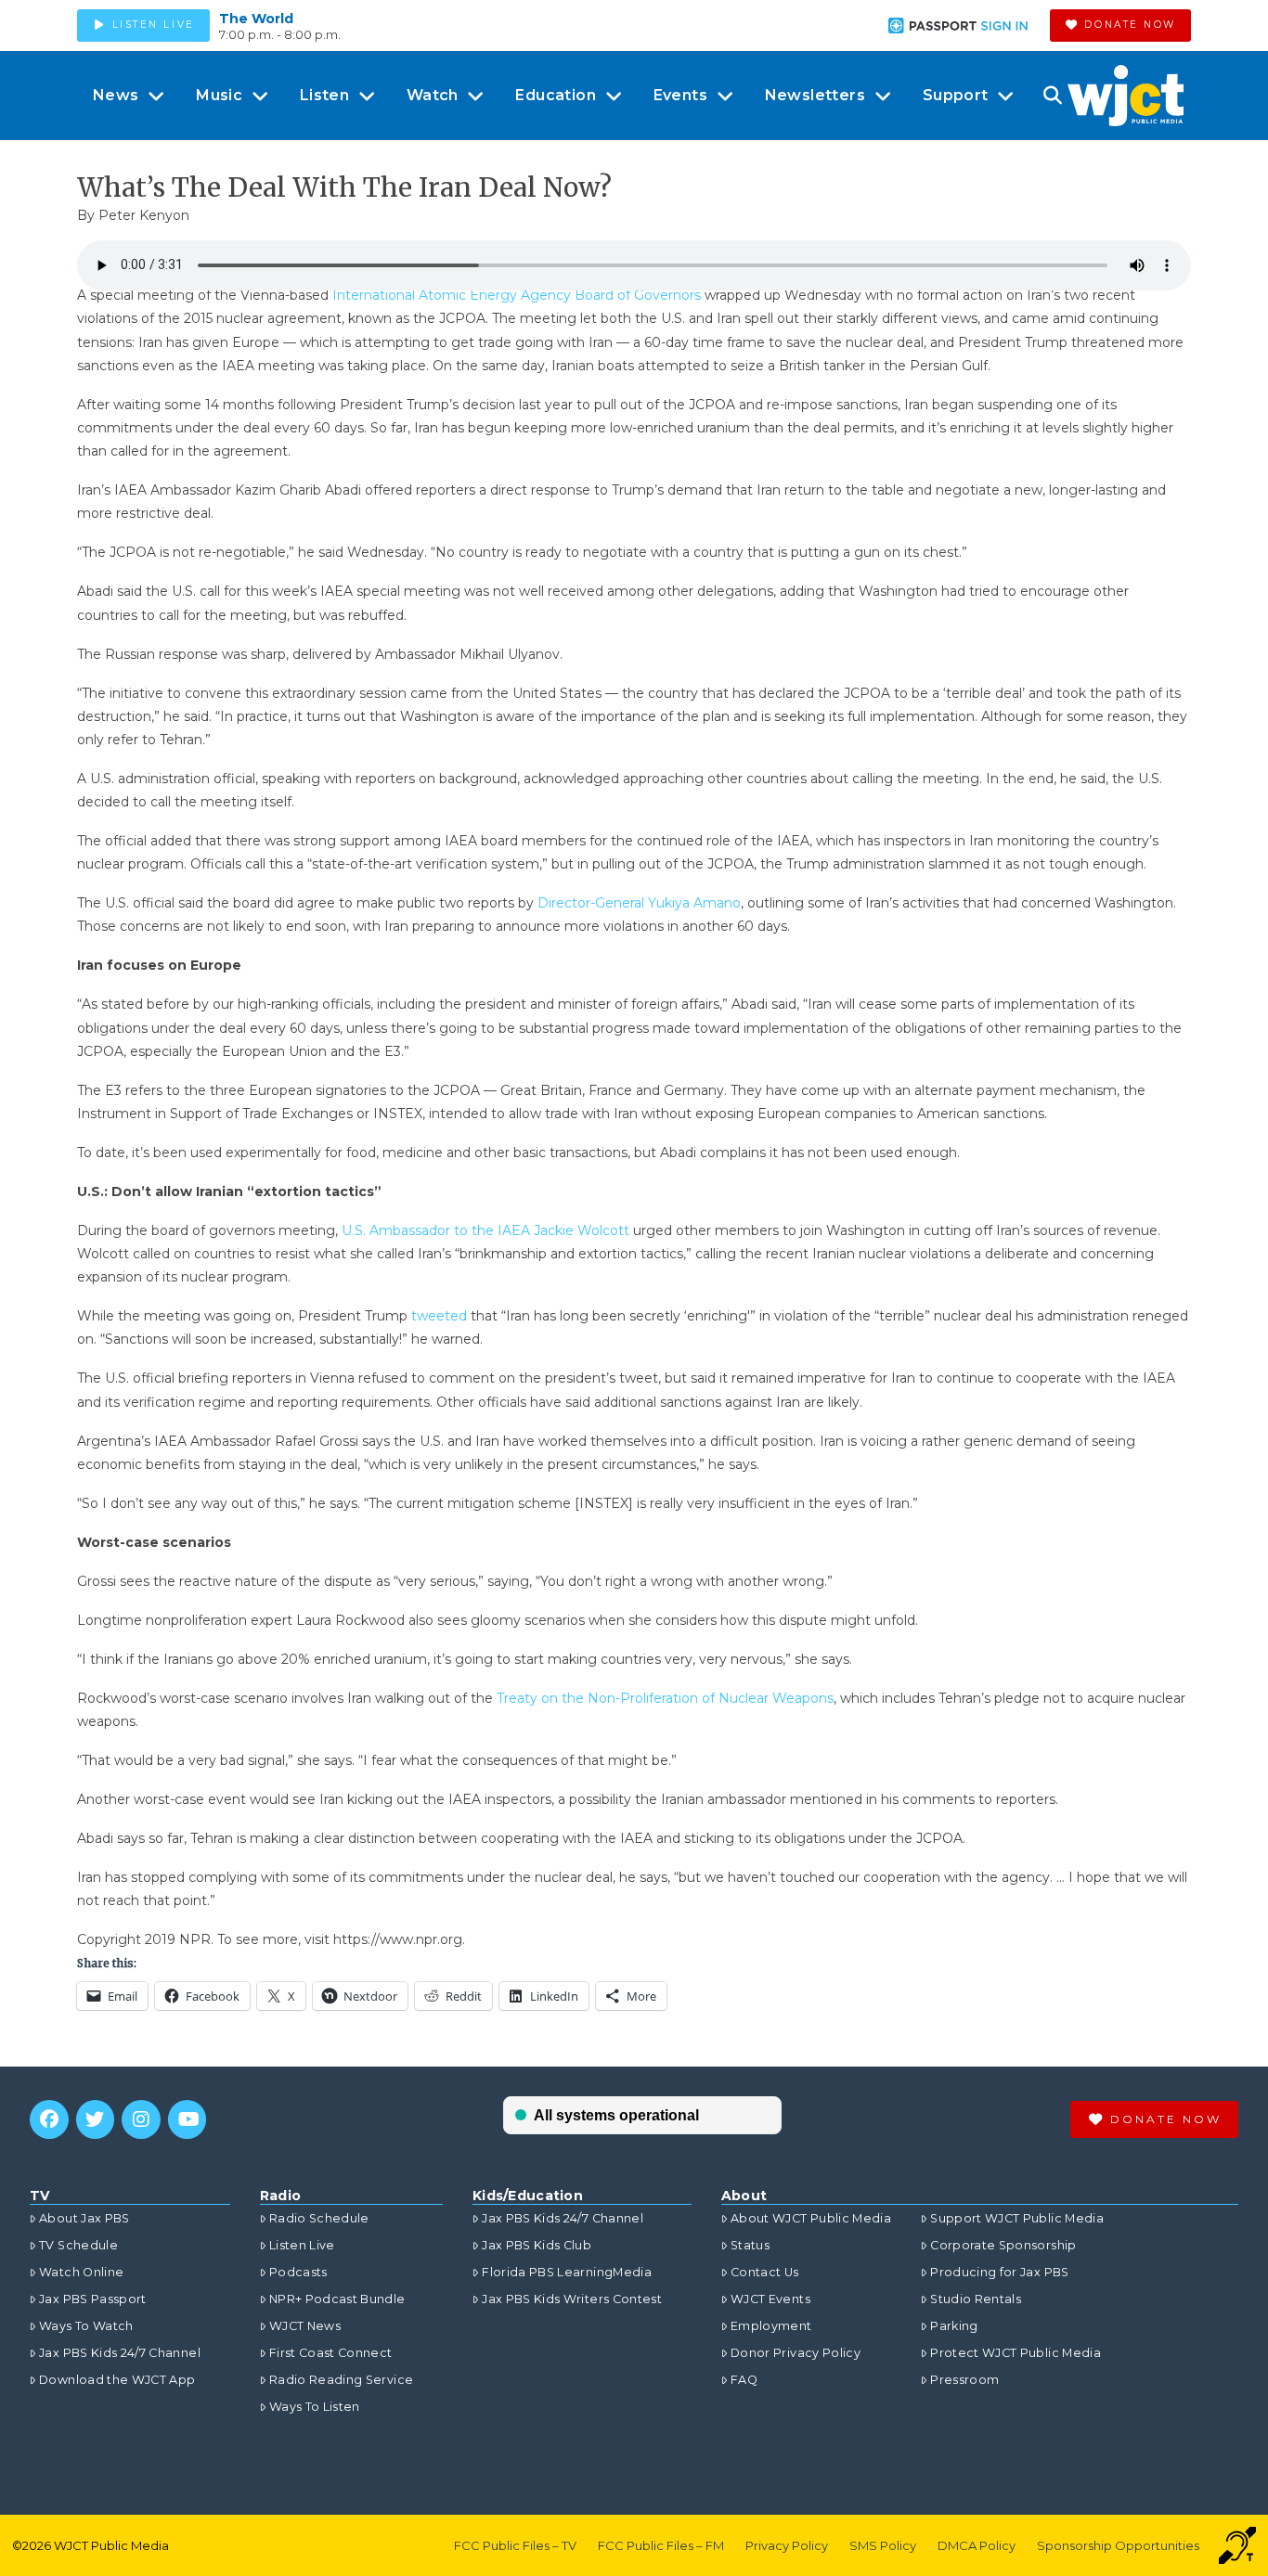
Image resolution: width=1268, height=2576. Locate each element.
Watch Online (81, 2272)
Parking (954, 2326)
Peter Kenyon (144, 215)
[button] (1052, 96)
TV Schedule (78, 2245)
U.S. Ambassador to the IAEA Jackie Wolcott (487, 1230)
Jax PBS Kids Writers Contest (572, 2299)
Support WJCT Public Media (1017, 2218)
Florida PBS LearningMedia (567, 2272)
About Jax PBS (84, 2218)
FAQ (744, 2380)
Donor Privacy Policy (796, 2353)
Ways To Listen (315, 2407)
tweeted (439, 1316)
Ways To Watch (86, 2326)
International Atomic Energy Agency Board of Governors (517, 295)
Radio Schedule (319, 2218)
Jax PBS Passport (93, 2299)
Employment (771, 2326)
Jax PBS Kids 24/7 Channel (120, 2353)
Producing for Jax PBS (999, 2272)
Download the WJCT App (117, 2380)
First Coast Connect (331, 2353)
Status (750, 2245)
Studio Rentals (976, 2299)
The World (256, 19)
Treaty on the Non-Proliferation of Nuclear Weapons (665, 1698)
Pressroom (964, 2380)
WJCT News (305, 2326)
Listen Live (302, 2245)
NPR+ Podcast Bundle (337, 2299)
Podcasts (298, 2272)
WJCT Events (770, 2299)
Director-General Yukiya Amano (639, 903)
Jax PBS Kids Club (537, 2245)
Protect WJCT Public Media (1016, 2353)
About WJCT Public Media (811, 2218)
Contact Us (765, 2272)
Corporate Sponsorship (1003, 2245)
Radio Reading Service (341, 2380)
